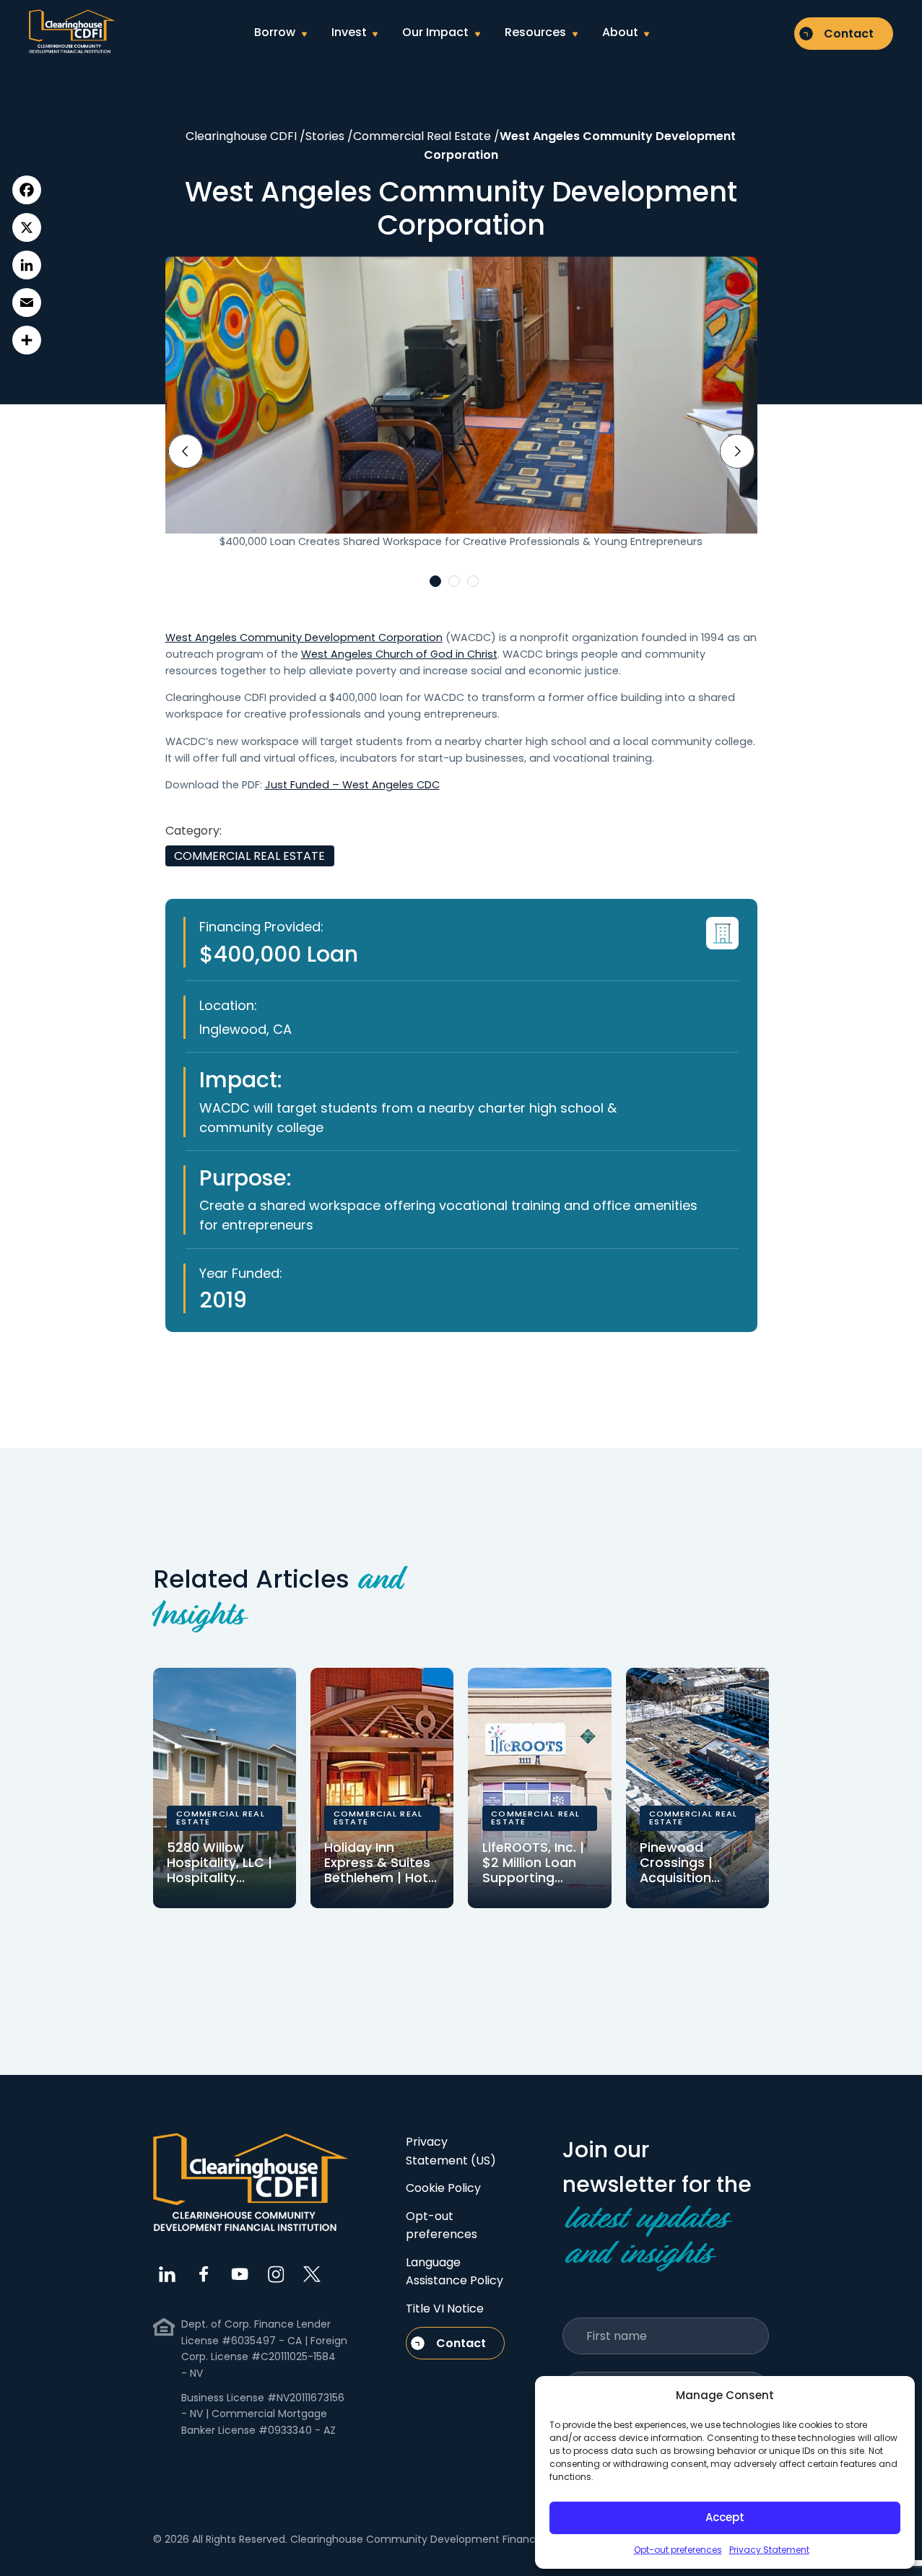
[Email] (27, 303)
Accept (725, 2517)
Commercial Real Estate (249, 856)
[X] (27, 227)
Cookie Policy (443, 2188)
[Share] (27, 340)
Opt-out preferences (678, 2550)
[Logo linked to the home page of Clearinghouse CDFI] (72, 32)
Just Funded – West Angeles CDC (352, 785)
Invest (349, 32)
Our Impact (435, 32)
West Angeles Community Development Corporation (304, 638)
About (620, 32)
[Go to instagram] (276, 2274)
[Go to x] (312, 2274)
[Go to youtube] (240, 2274)
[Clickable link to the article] (225, 1788)
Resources (535, 32)
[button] (435, 581)
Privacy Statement (769, 2550)
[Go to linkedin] (168, 2274)
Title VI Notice (445, 2309)
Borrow (275, 32)
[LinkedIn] (27, 265)
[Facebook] (27, 190)
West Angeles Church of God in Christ (399, 654)
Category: (193, 831)
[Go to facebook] (204, 2274)
